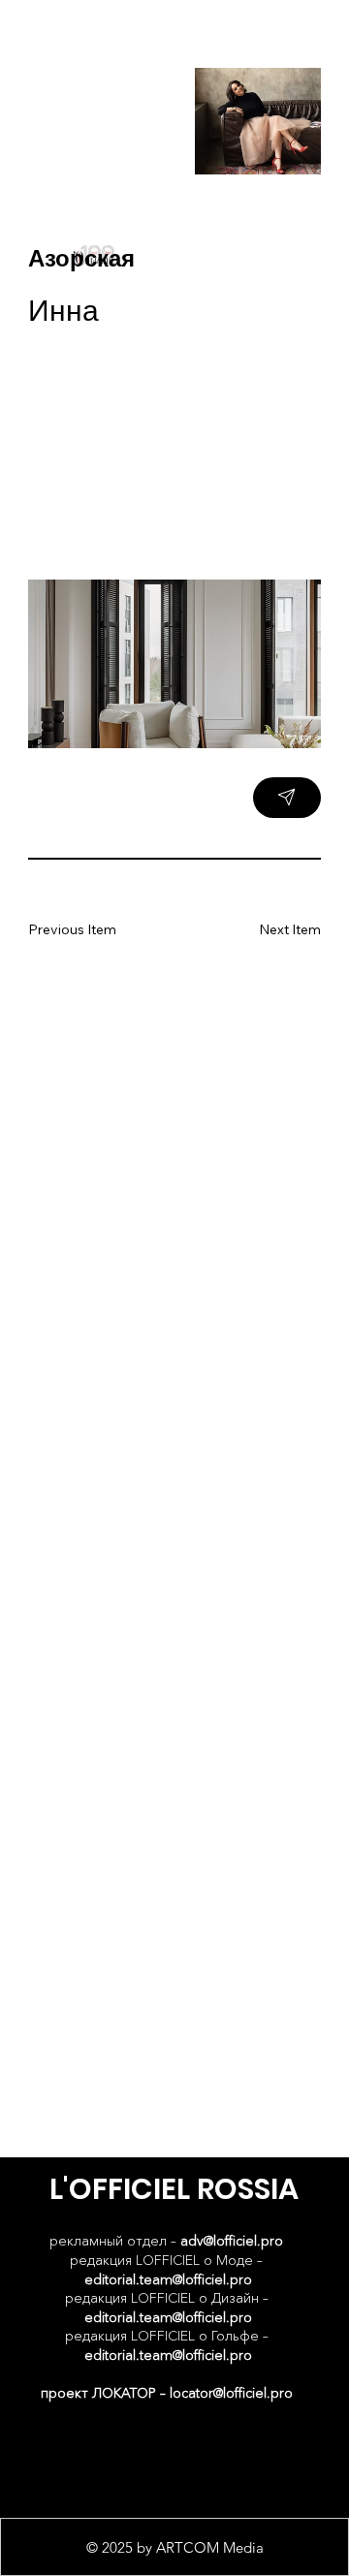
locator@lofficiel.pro (231, 2393)
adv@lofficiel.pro (232, 2241)
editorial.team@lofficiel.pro (168, 2279)
